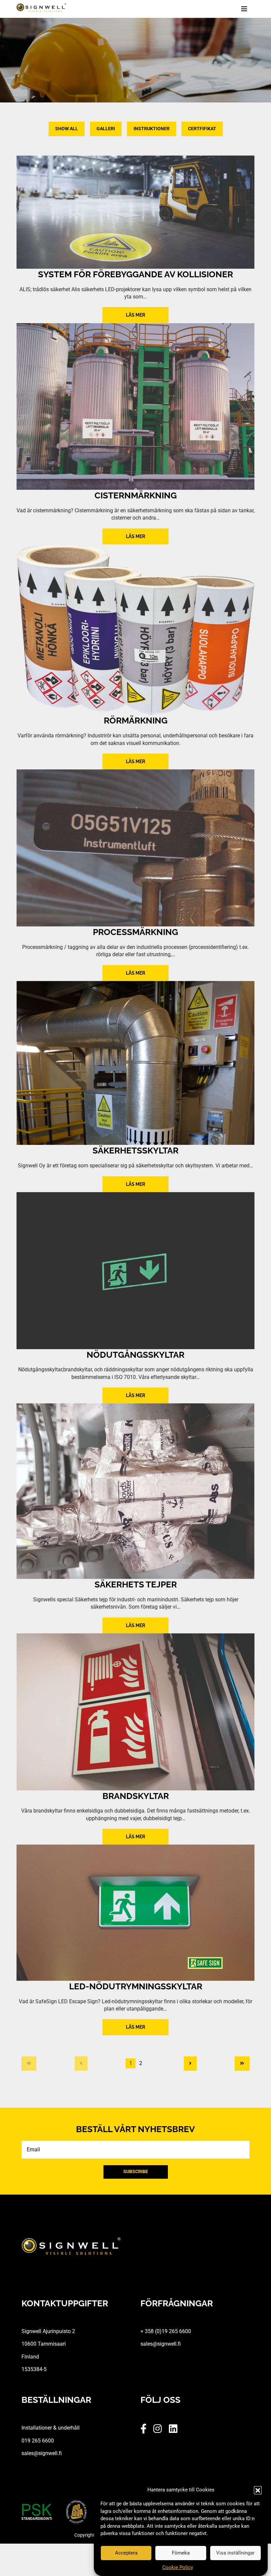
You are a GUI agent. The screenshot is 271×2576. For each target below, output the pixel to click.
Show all (67, 129)
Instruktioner (152, 129)
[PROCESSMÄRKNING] (135, 848)
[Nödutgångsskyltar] (135, 1271)
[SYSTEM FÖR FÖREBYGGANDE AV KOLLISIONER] (135, 212)
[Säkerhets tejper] (135, 1491)
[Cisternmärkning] (135, 406)
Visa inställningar (235, 2553)
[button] (258, 2490)
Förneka (181, 2553)
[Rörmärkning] (135, 630)
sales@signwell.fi (161, 2344)
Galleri (106, 129)
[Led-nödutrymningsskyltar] (135, 1912)
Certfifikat (202, 129)
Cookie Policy (178, 2567)
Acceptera (126, 2553)
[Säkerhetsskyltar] (135, 1063)
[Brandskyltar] (135, 1712)
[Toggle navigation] (248, 9)
